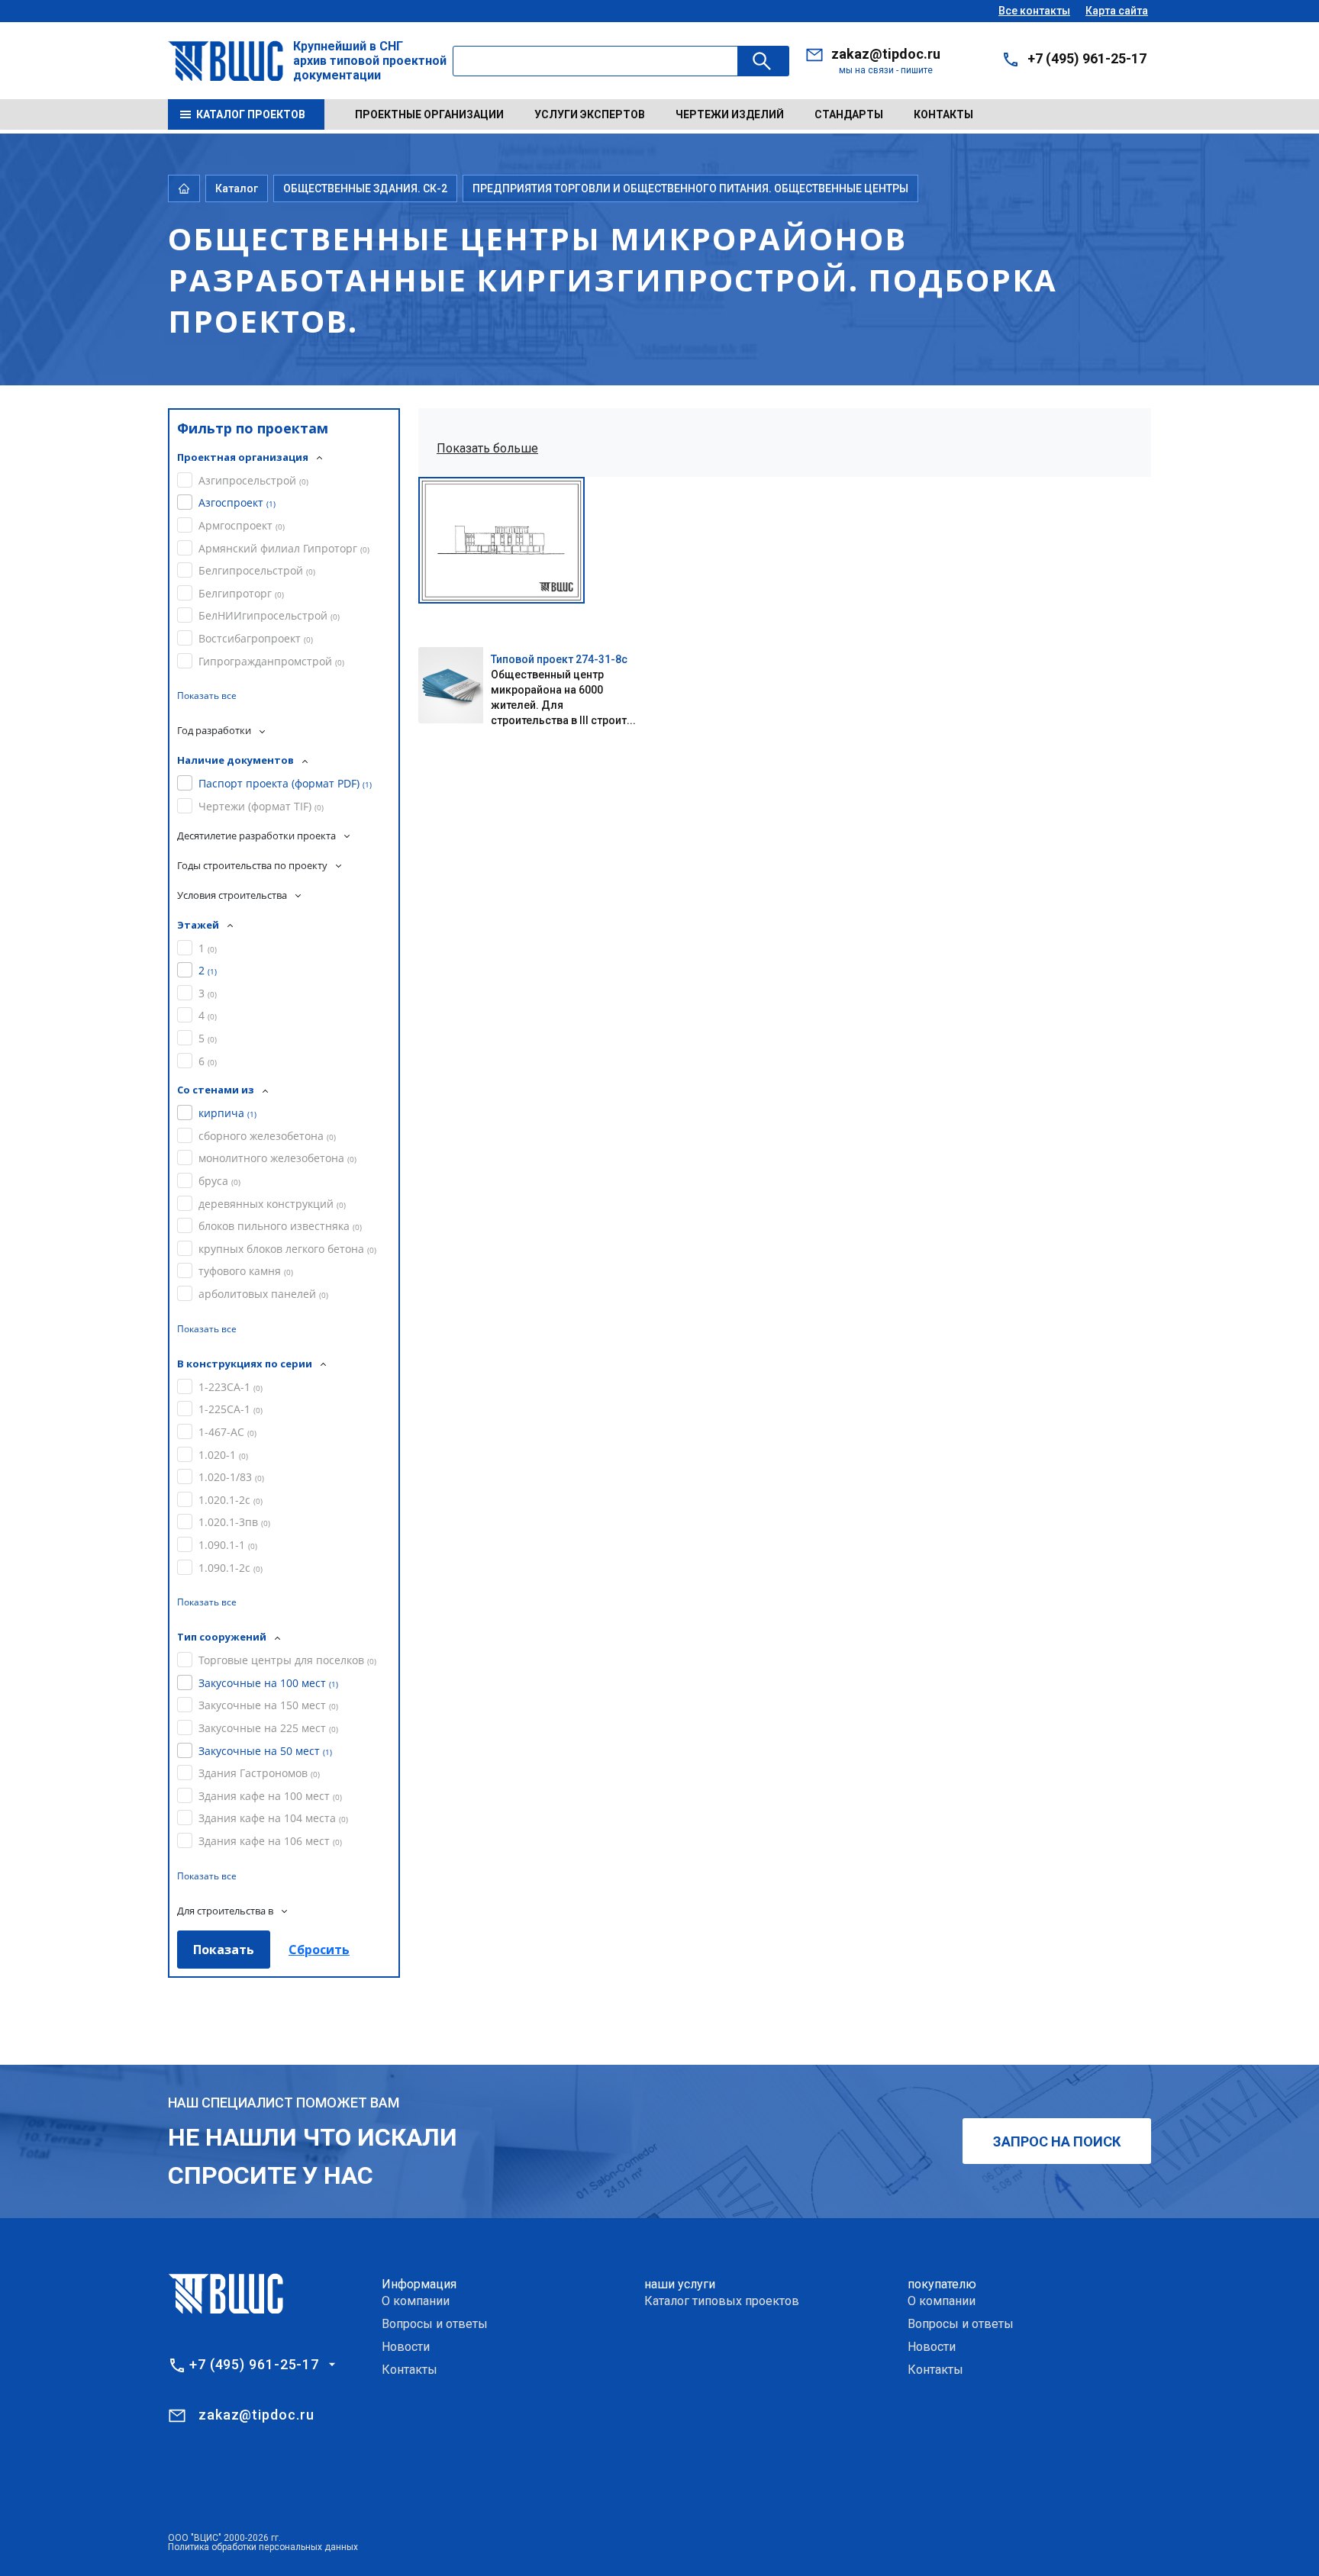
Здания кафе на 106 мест (270, 1841)
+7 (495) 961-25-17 (1087, 58)
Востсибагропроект (256, 638)
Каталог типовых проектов (722, 2301)
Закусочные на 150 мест (268, 1705)
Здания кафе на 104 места (273, 1818)
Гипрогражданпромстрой (271, 661)
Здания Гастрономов (259, 1773)
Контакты (943, 114)
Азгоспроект (237, 502)
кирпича (227, 1113)
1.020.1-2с (231, 1500)
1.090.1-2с (231, 1568)
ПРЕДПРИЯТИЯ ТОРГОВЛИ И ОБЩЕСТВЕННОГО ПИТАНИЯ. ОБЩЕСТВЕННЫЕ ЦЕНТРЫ (690, 188)
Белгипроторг (241, 593)
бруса (219, 1181)
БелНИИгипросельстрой (269, 615)
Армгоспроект (242, 525)
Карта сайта (1117, 11)
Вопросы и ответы (435, 2324)
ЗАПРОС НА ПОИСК (1057, 2141)
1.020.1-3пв (234, 1522)
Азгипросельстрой (253, 480)
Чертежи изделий (730, 114)
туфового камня (246, 1271)
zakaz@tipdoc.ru (886, 54)
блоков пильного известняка (280, 1226)
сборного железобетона (267, 1136)
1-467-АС (227, 1432)
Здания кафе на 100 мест (270, 1796)
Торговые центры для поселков (287, 1660)
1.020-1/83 (231, 1477)
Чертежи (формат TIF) (261, 806)
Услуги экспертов (590, 114)
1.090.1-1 (228, 1545)
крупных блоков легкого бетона (287, 1249)
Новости (406, 2347)
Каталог (237, 188)
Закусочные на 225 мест (268, 1728)
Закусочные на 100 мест (268, 1683)
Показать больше (487, 448)
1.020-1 (223, 1455)
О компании (416, 2301)
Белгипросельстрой (257, 570)
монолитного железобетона (277, 1158)
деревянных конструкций (272, 1204)
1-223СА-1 (231, 1387)
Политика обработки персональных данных (263, 2547)
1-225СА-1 (231, 1409)
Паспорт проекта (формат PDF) (285, 783)
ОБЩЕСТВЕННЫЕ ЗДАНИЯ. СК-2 (365, 188)
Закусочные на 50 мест (265, 1751)
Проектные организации (429, 114)
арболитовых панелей (263, 1294)
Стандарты (849, 114)
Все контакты (1034, 11)
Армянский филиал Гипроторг (284, 548)
